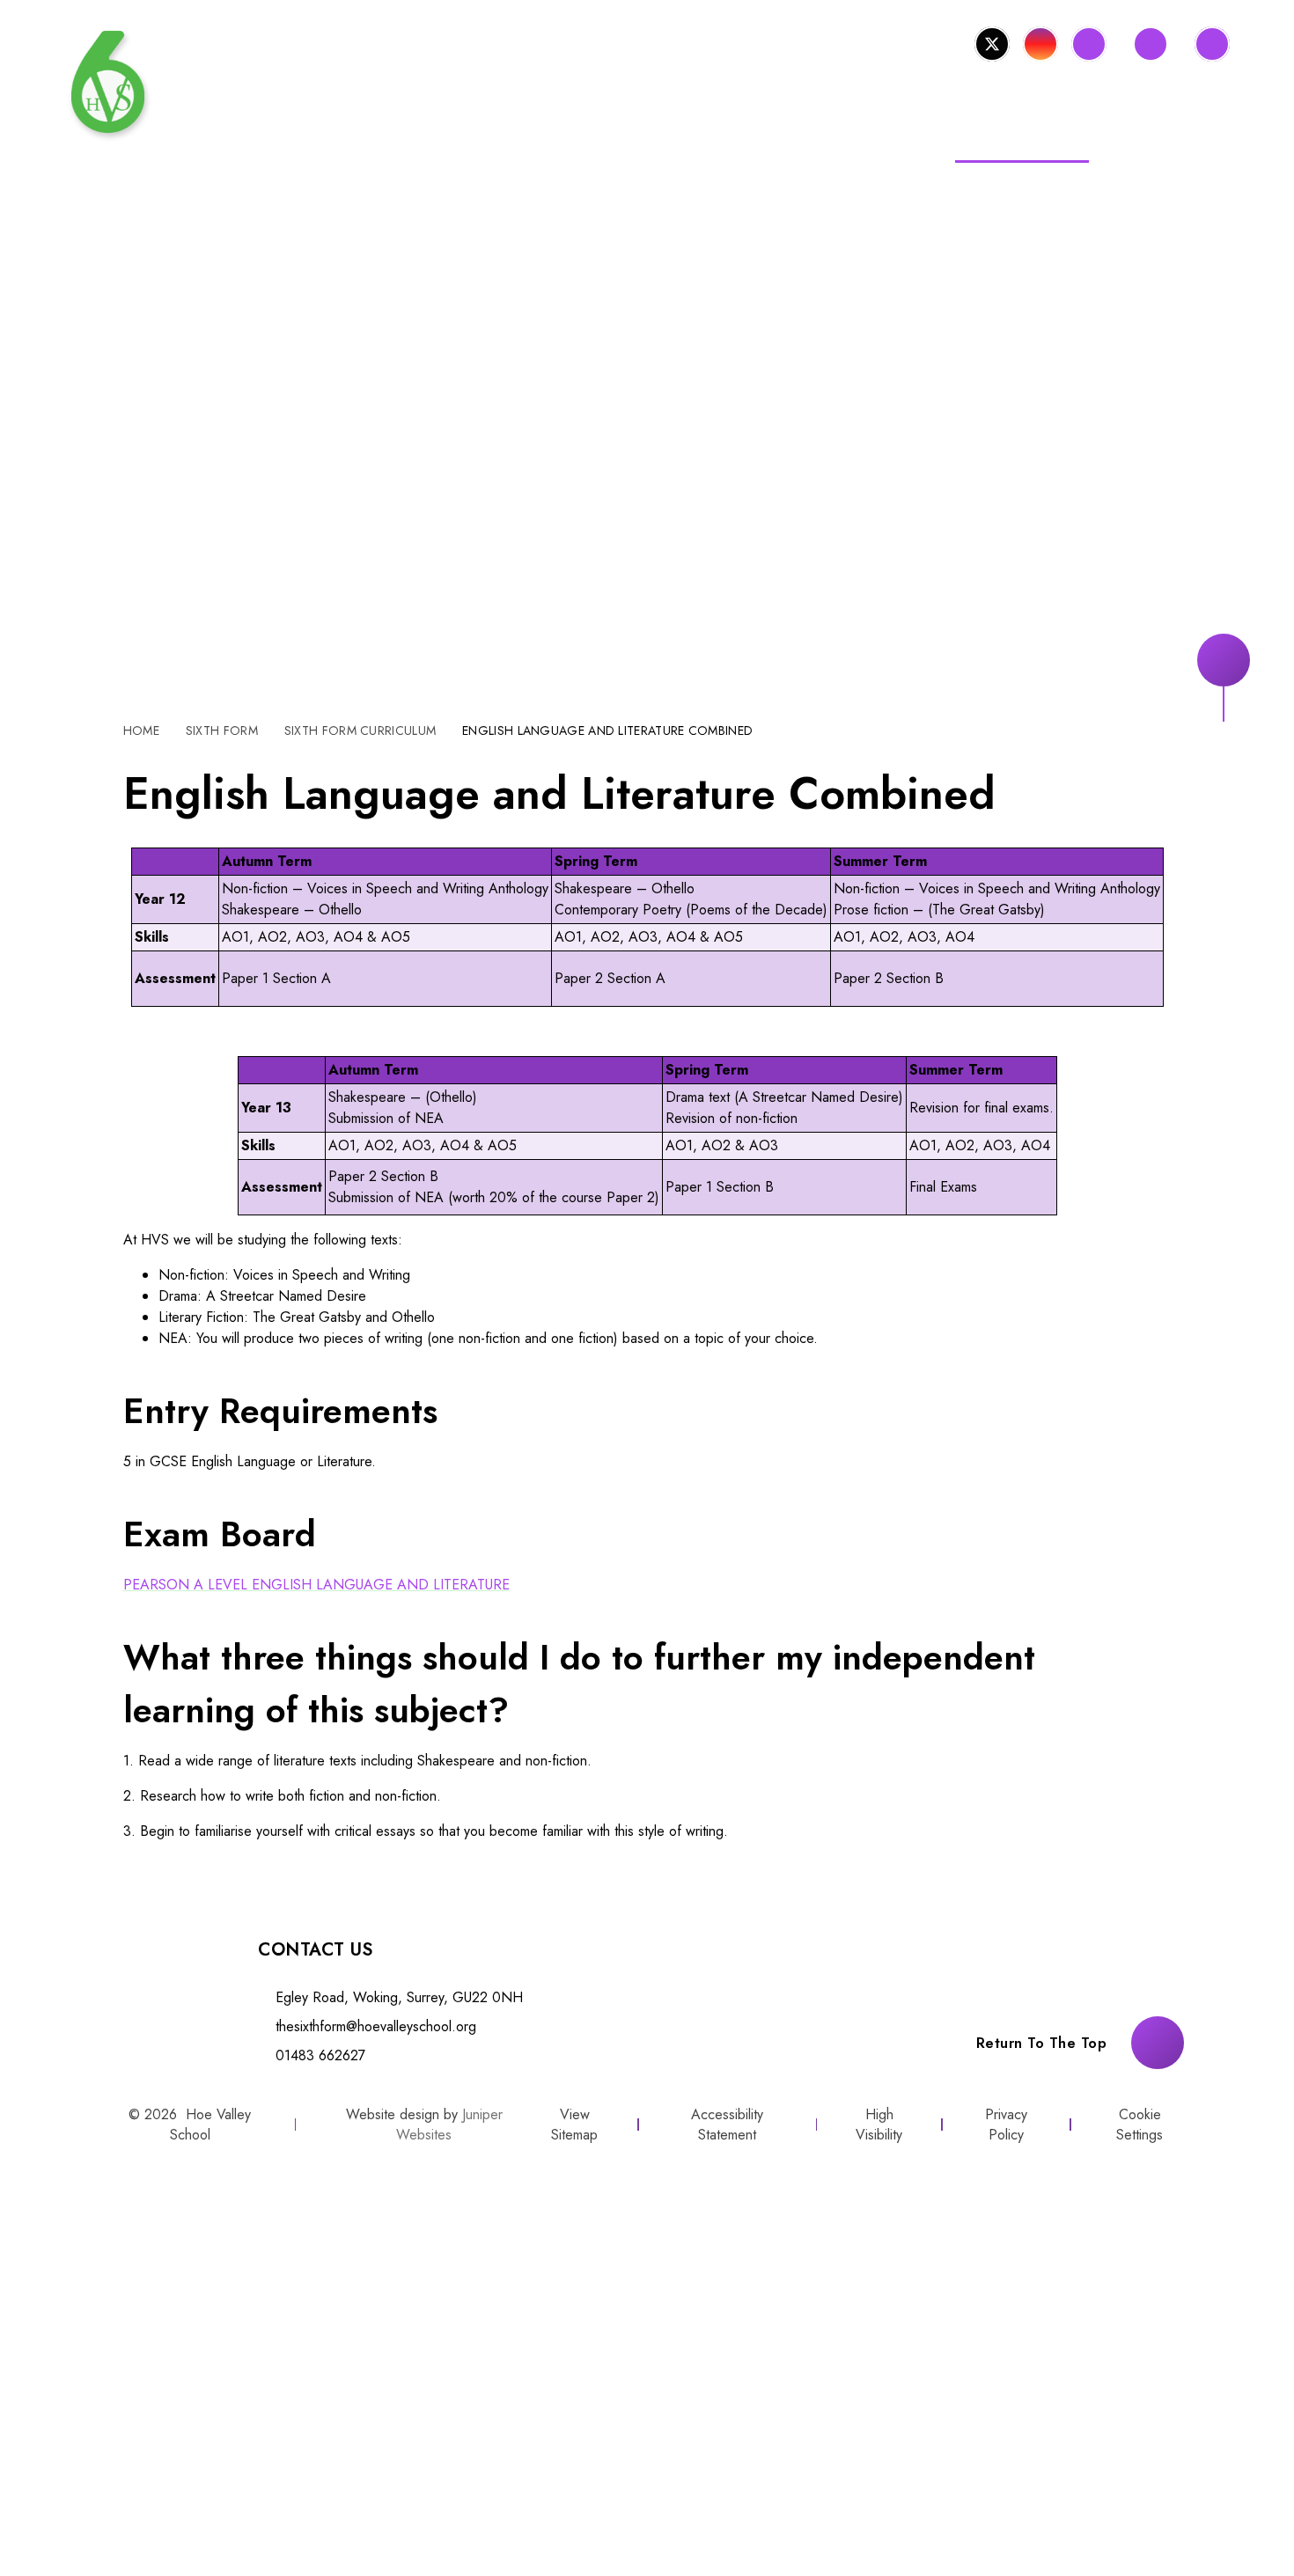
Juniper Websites (449, 2125)
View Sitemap (574, 2125)
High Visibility (879, 2125)
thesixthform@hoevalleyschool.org (376, 2026)
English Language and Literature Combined (607, 730)
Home (141, 730)
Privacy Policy (1006, 2125)
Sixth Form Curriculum (360, 730)
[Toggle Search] (1212, 44)
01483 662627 (320, 2055)
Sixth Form (222, 730)
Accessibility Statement (727, 2125)
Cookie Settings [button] (1140, 2125)
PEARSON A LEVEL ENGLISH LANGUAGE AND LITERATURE (316, 1585)
